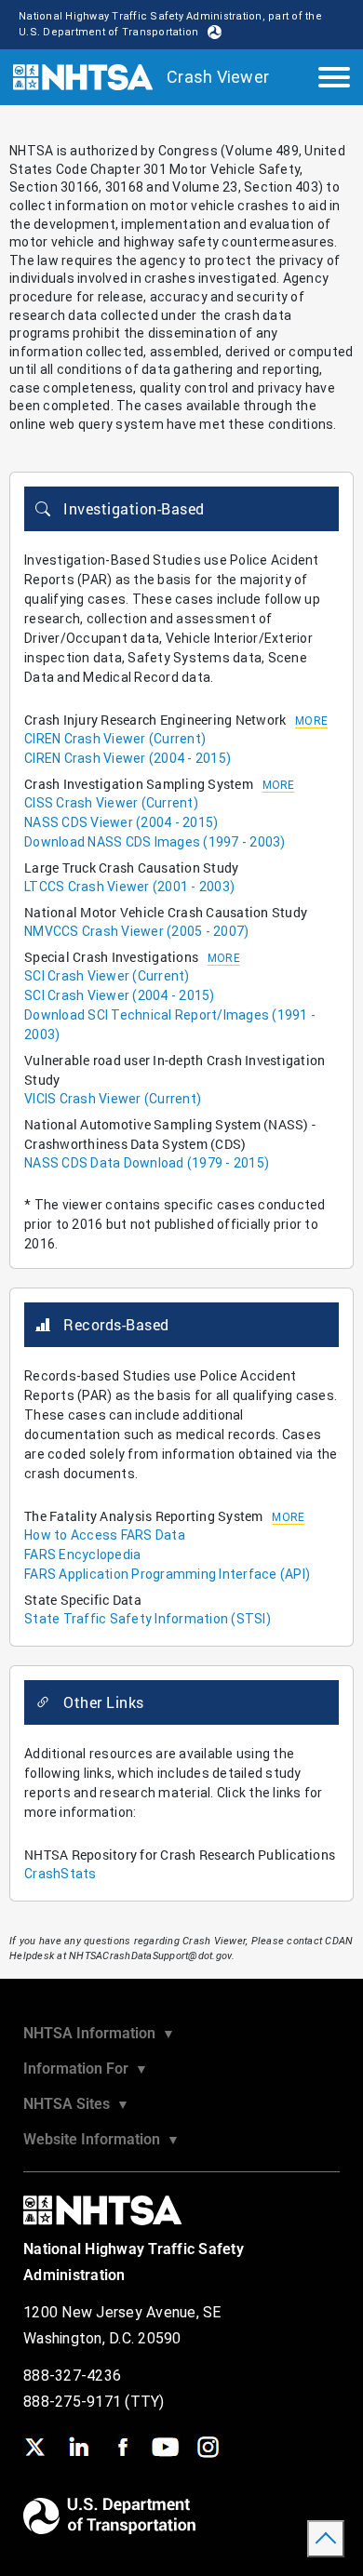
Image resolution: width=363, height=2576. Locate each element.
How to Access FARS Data (105, 1535)
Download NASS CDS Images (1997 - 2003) (155, 842)
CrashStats (60, 1874)
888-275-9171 (74, 2402)
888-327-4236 (72, 2376)
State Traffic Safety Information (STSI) (148, 1619)
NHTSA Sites (76, 2104)
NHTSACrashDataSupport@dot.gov (150, 1956)
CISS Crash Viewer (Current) (111, 803)
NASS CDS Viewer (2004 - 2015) (121, 822)
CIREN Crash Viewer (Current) (115, 739)
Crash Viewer (218, 77)
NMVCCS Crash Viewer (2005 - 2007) (136, 931)
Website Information (101, 2139)
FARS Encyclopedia (82, 1555)
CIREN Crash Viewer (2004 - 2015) (128, 758)
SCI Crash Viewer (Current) (107, 976)
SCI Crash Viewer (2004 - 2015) (120, 995)
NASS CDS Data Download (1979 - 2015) (147, 1163)
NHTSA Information (99, 2033)
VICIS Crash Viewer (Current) (113, 1099)
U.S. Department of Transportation (108, 32)
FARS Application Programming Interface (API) (167, 1574)
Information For (86, 2069)
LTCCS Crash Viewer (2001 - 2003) (129, 887)
